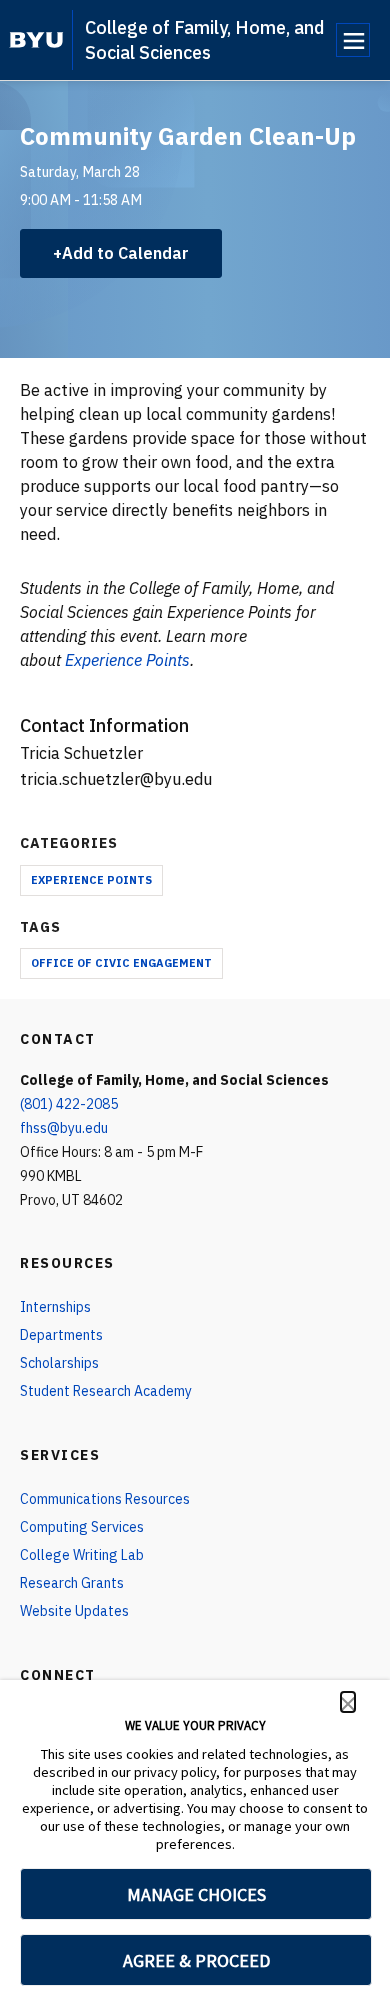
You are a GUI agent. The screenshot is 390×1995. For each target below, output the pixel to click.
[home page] (36, 40)
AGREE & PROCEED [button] (196, 1960)
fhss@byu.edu (64, 1128)
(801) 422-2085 (69, 1104)
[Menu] (353, 40)
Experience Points (91, 880)
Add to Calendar (125, 253)
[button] (348, 1702)
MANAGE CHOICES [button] (196, 1894)
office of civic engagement (121, 963)
